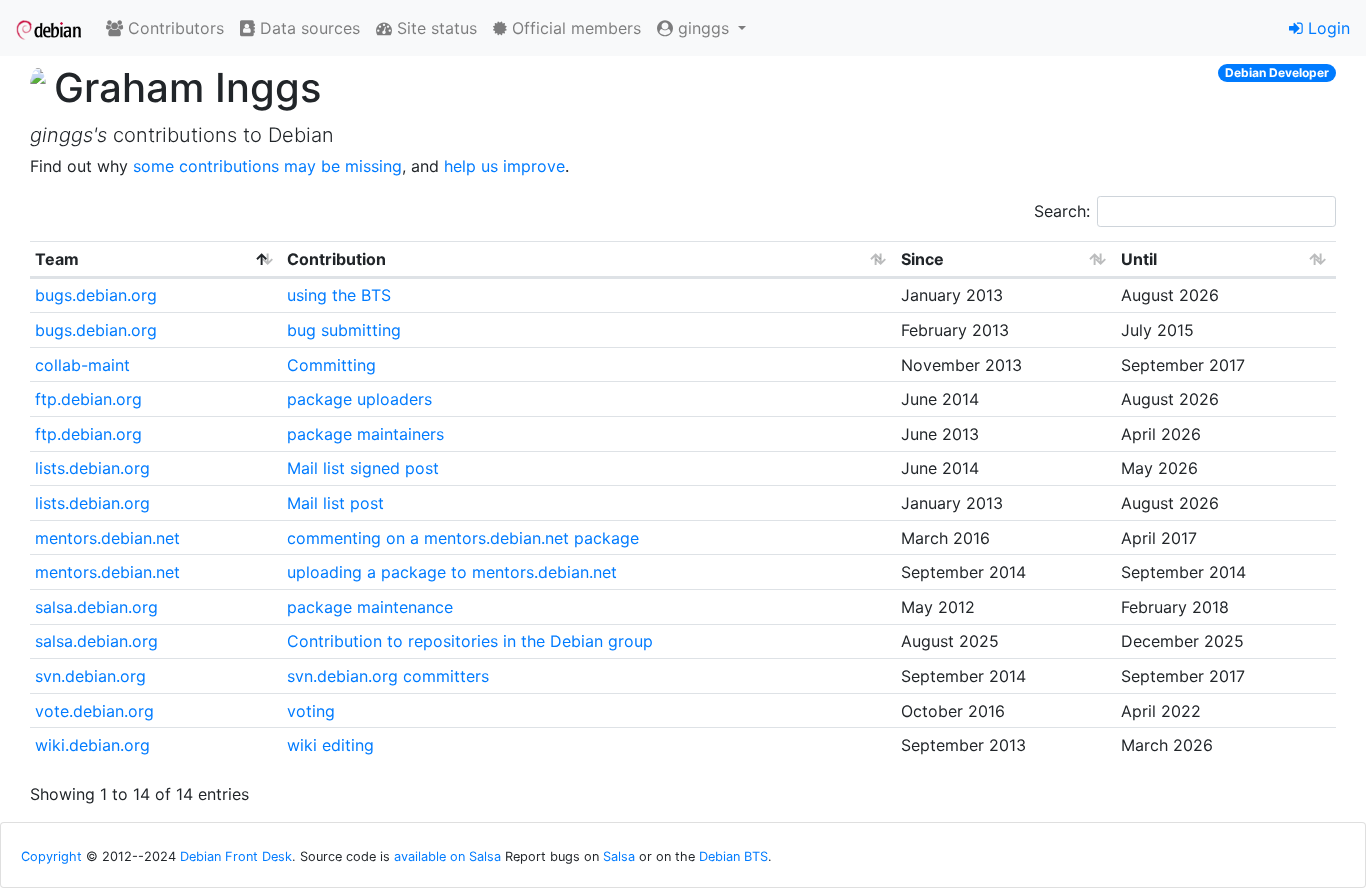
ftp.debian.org (88, 399)
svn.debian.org (90, 676)
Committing (331, 365)
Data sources (307, 28)
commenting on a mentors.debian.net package (463, 538)
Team (57, 259)
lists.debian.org (92, 468)
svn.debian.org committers (388, 676)
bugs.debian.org (96, 295)
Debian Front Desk (236, 856)
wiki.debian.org (92, 745)
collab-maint (82, 365)
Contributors (173, 28)
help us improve (504, 166)
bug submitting (344, 330)
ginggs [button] (703, 28)
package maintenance (370, 607)
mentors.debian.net (107, 538)
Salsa (619, 856)
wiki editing (330, 745)
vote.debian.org (94, 711)
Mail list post (335, 503)
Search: (1062, 211)
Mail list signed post (363, 468)
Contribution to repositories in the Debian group (470, 641)
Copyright (51, 856)
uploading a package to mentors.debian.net (452, 572)
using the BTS (339, 295)
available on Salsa (447, 856)
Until (1139, 259)
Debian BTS (733, 856)
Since (922, 259)
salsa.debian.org (96, 607)
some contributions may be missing (267, 166)
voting (311, 711)
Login (1326, 28)
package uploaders (359, 399)
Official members (574, 28)
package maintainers (365, 434)
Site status (434, 28)
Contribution (336, 259)
